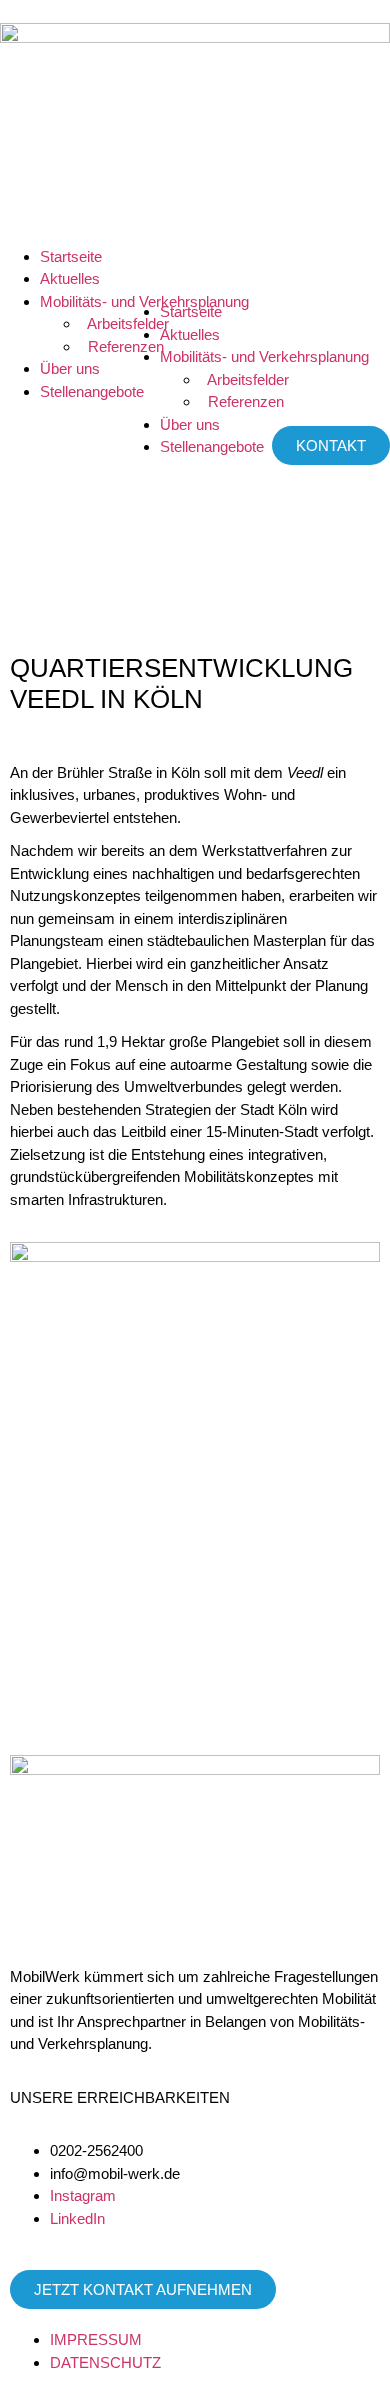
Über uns (70, 368)
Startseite (71, 256)
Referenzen (242, 401)
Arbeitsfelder (244, 379)
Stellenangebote (92, 391)
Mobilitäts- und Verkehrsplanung (264, 356)
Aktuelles (70, 278)
